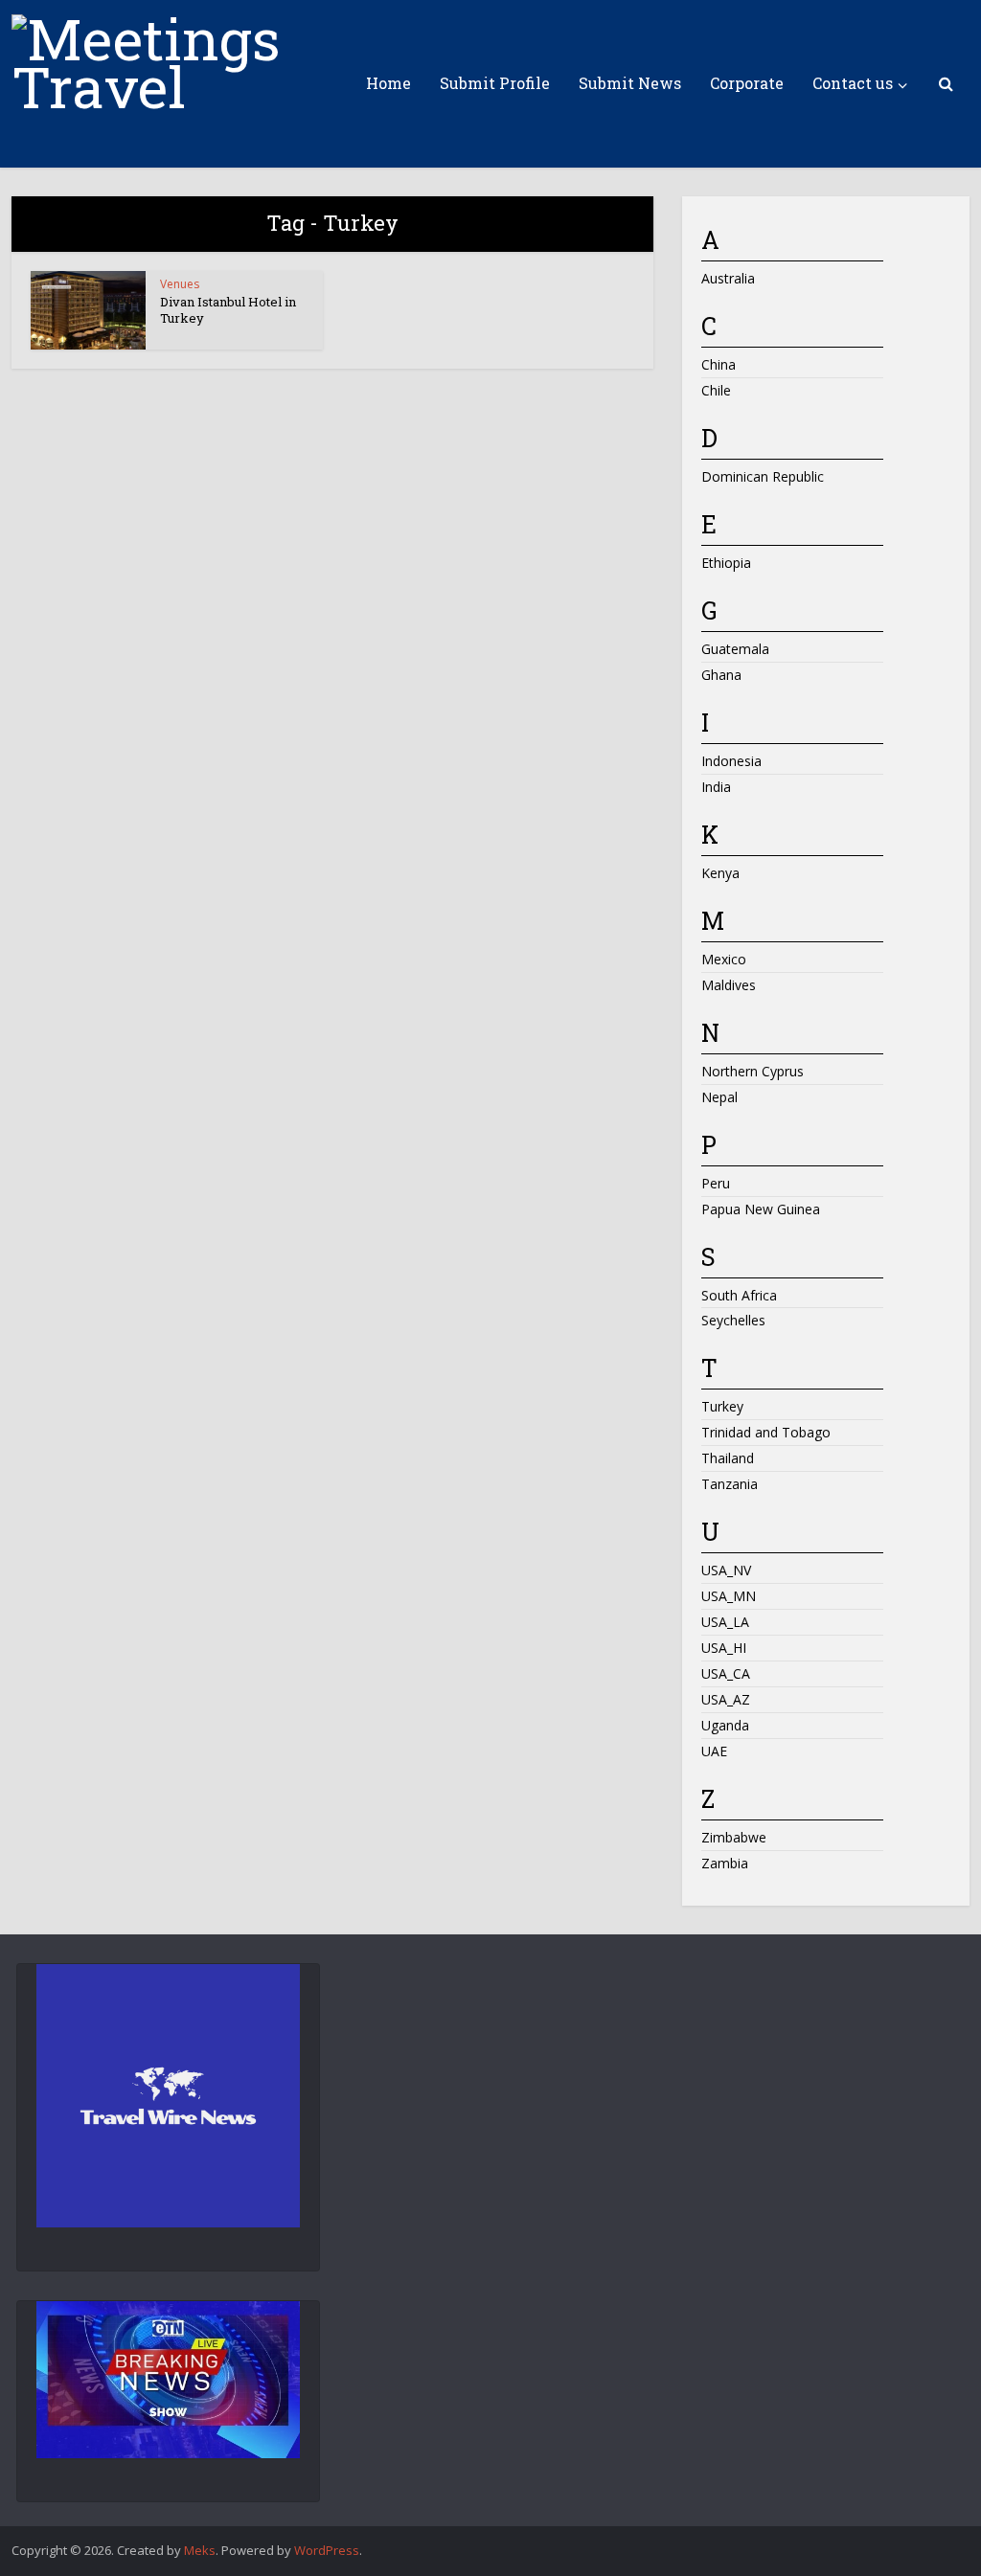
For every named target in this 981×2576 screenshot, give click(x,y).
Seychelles (733, 1320)
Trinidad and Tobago (766, 1432)
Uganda (725, 1725)
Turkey (722, 1406)
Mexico (724, 959)
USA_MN (729, 1596)
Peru (716, 1183)
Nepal (719, 1097)
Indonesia (731, 761)
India (716, 787)
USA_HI (724, 1648)
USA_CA (726, 1673)
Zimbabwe (734, 1837)
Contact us (853, 83)
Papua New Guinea (761, 1209)
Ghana (721, 675)
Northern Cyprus (753, 1071)
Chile (716, 390)
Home (388, 83)
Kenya (720, 873)
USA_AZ (726, 1699)
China (719, 364)
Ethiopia (726, 563)
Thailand (728, 1458)
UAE (714, 1751)
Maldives (729, 985)
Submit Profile (495, 83)
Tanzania (730, 1484)
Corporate (747, 83)
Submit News (630, 83)
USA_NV (726, 1570)
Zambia (725, 1863)
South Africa (739, 1295)
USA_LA (725, 1622)
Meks (200, 2550)
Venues (180, 284)
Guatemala (735, 649)
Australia (728, 278)
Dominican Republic (763, 476)
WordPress (327, 2550)
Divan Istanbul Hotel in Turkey (228, 310)
